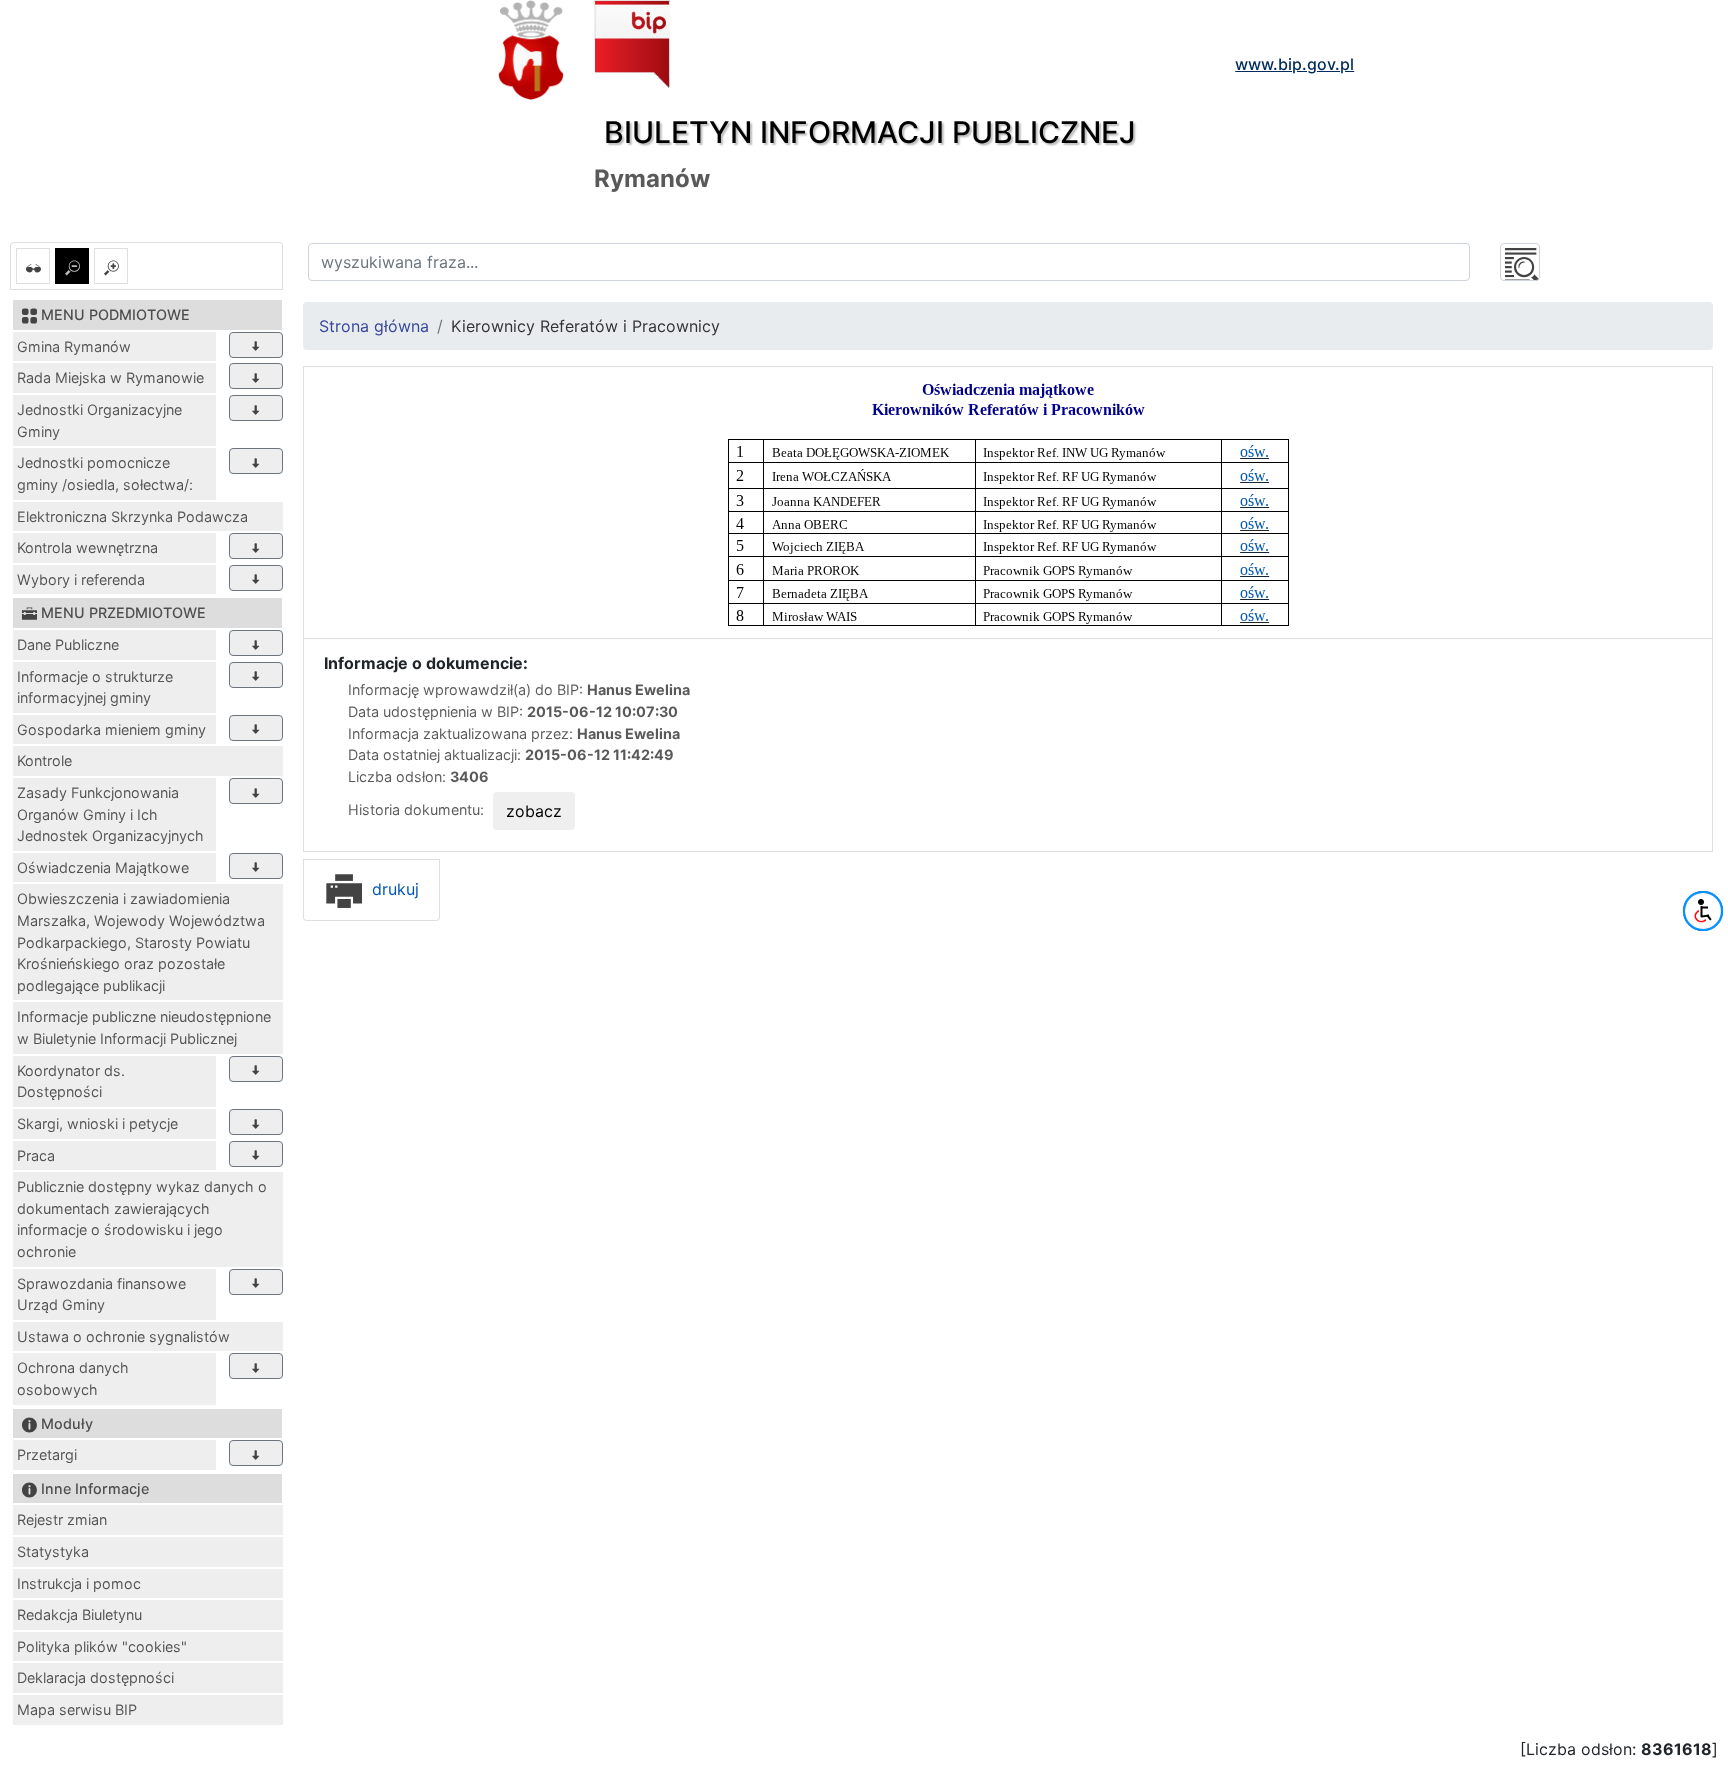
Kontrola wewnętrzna (87, 547)
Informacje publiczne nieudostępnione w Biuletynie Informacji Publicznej (144, 1027)
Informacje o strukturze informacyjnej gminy (95, 687)
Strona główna (374, 326)
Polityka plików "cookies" (102, 1646)
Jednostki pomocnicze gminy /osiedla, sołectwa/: (105, 473)
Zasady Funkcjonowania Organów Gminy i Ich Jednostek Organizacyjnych (110, 814)
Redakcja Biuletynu (79, 1614)
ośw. (1254, 451)
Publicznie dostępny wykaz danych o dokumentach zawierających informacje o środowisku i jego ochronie (142, 1219)
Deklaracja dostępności (95, 1677)
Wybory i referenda (81, 579)
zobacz (534, 811)
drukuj (393, 889)
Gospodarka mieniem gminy (111, 729)
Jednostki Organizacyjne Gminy (99, 420)
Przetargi (47, 1454)
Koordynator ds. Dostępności (71, 1081)
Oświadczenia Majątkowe (103, 867)
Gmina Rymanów (74, 346)
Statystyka (53, 1551)
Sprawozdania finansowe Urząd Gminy (101, 1294)
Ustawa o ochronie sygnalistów (123, 1336)
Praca (36, 1155)
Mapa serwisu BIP (77, 1709)
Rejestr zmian (62, 1519)
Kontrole (44, 760)
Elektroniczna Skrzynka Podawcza (132, 516)
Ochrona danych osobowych (73, 1378)
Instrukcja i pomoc (79, 1583)
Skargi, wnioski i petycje (97, 1123)
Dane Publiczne (68, 644)
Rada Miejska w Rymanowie (110, 377)
